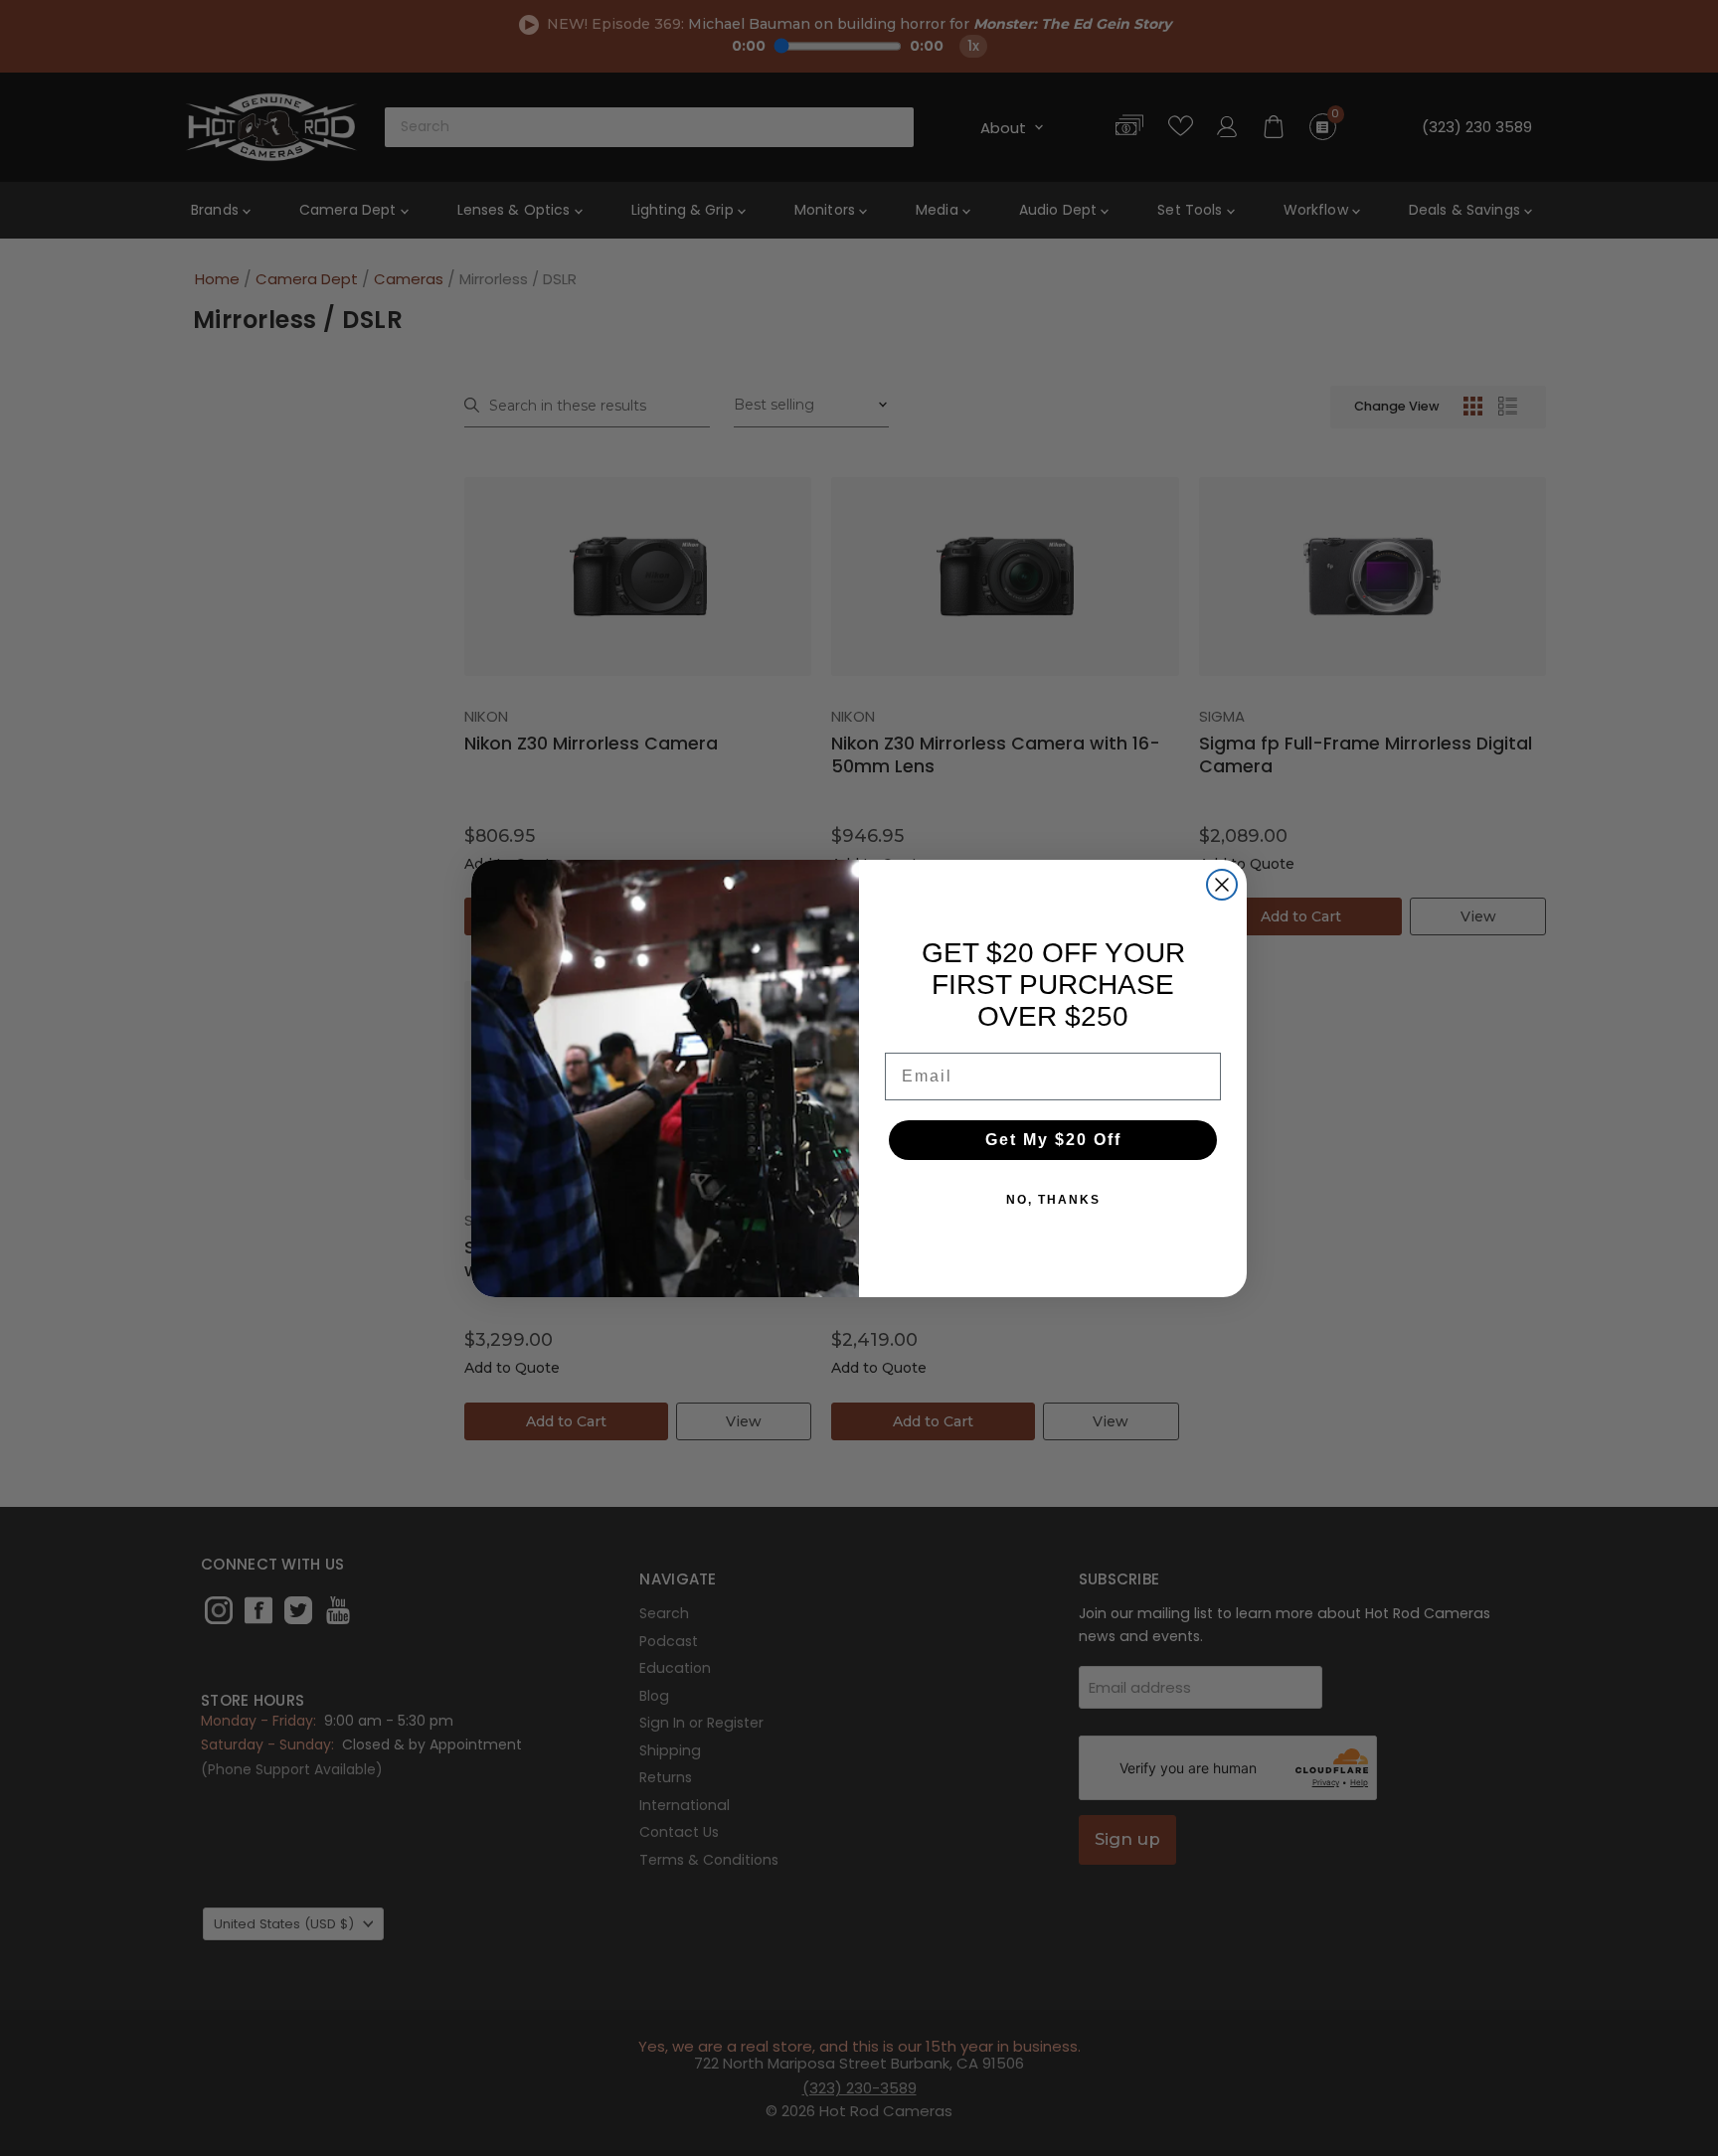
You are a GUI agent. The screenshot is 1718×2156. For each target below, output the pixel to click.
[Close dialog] (1222, 885)
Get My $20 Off (1053, 1140)
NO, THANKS (1053, 1200)
